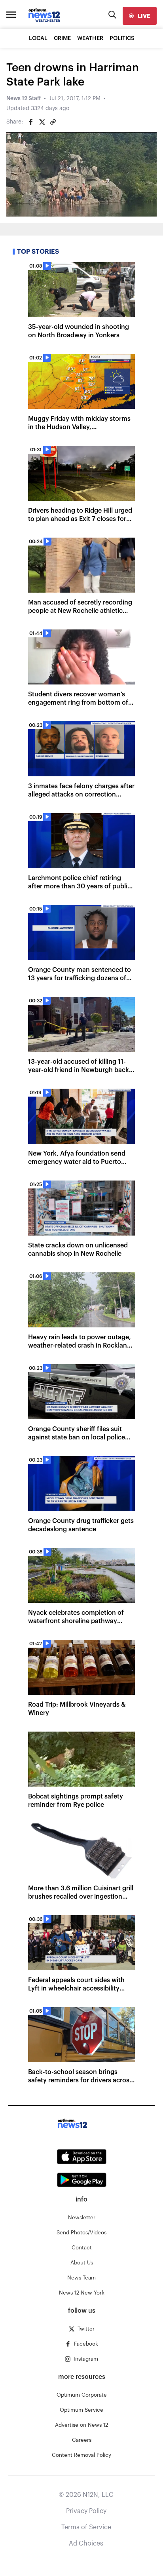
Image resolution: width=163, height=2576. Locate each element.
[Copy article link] (53, 122)
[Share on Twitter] (42, 122)
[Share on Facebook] (31, 122)
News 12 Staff (24, 99)
